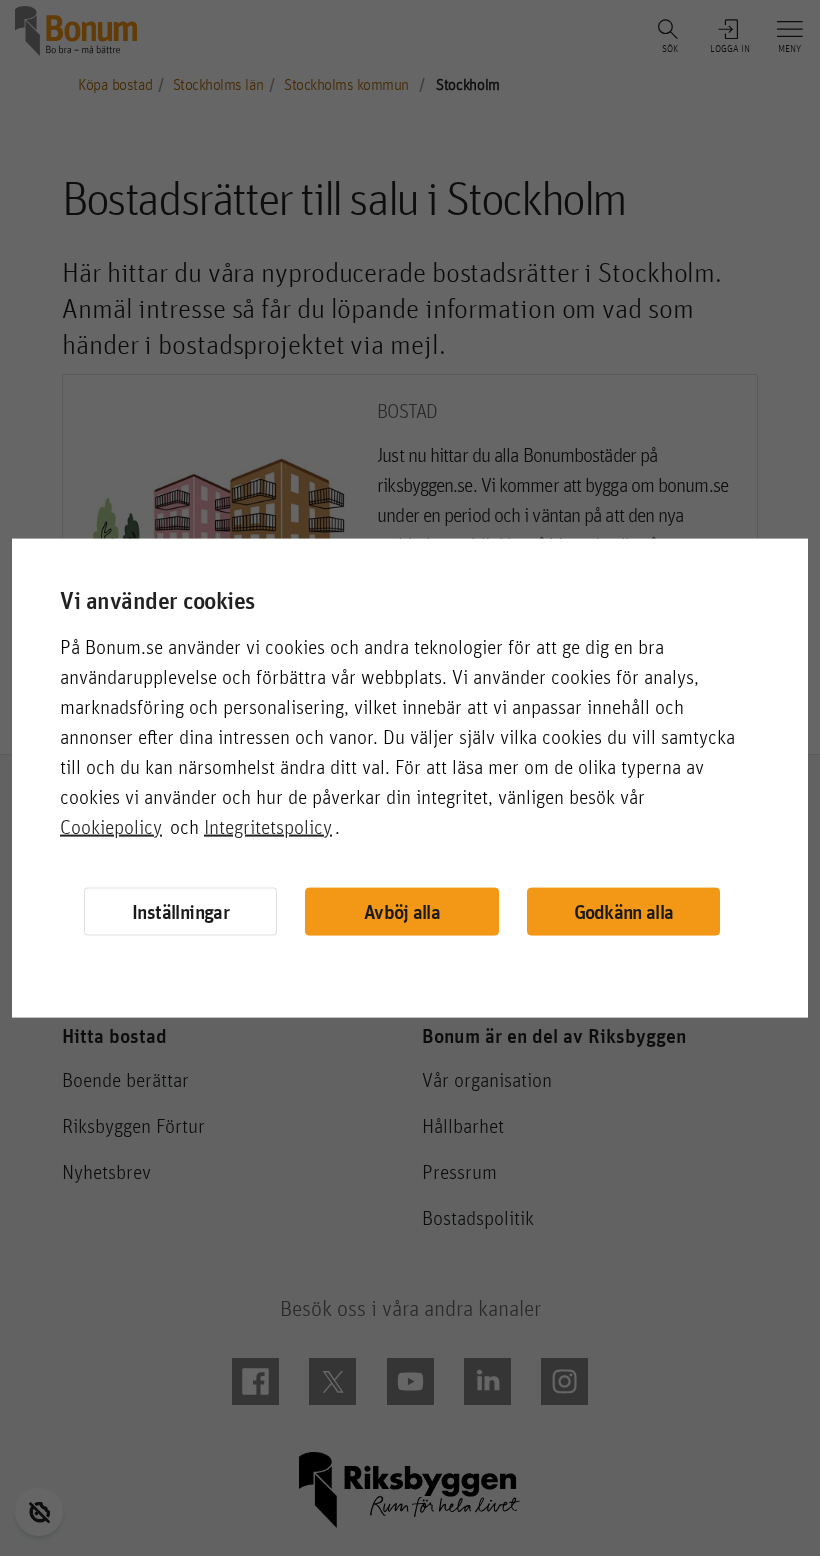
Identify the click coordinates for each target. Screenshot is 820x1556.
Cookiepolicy (111, 826)
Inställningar (180, 910)
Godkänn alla (624, 911)
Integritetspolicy (268, 826)
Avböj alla (402, 911)
